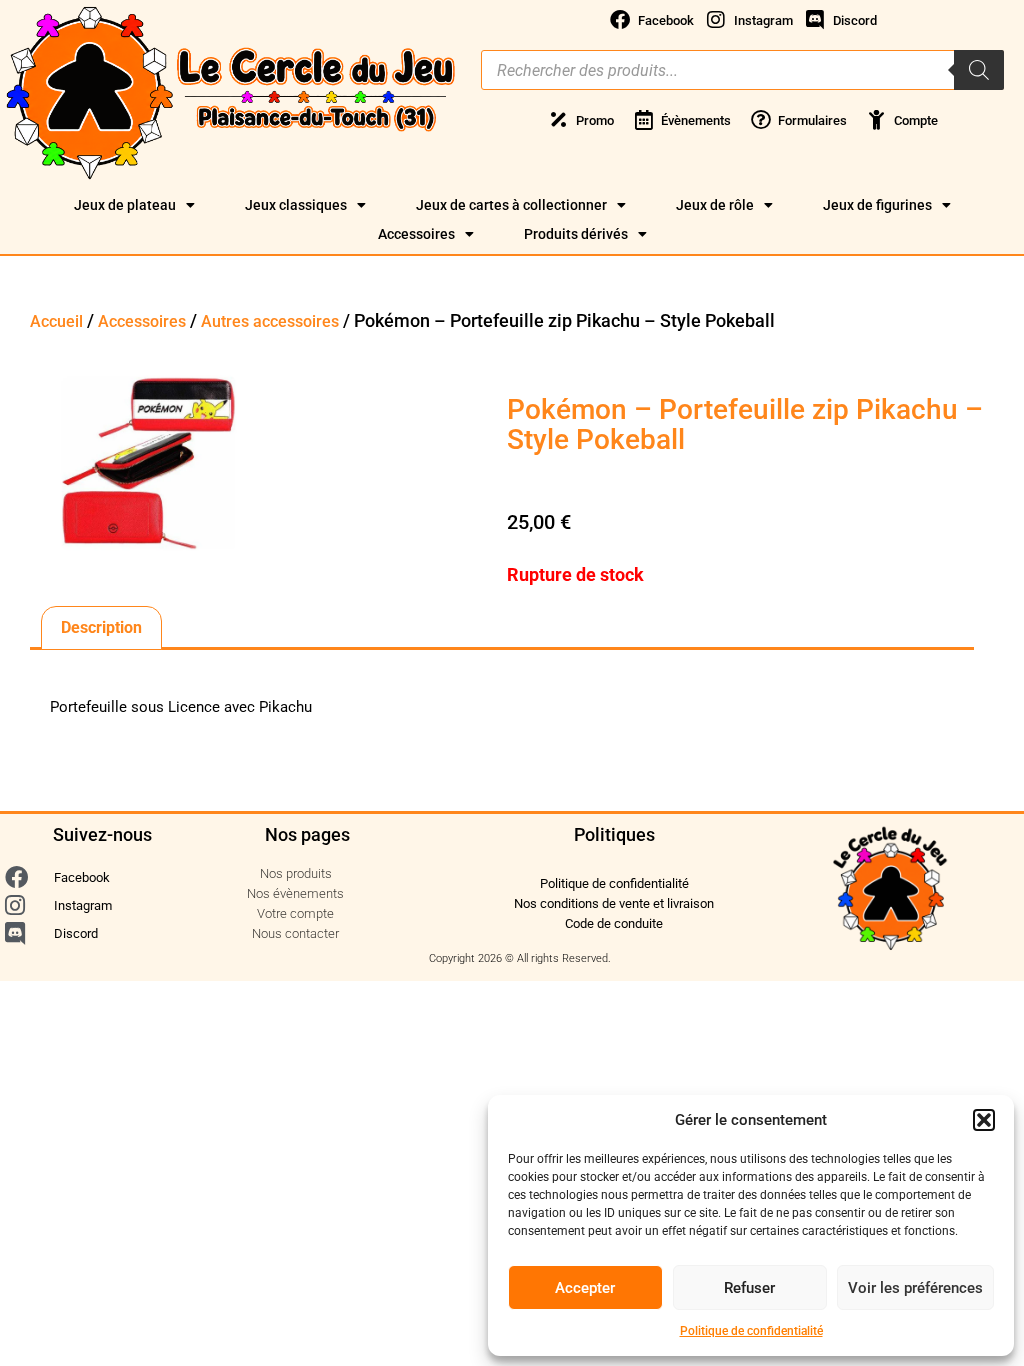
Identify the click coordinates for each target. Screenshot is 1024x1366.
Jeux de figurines (877, 205)
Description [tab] (101, 627)
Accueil (56, 321)
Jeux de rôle (715, 205)
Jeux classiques (296, 205)
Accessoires (416, 234)
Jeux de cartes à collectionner (511, 205)
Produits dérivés (576, 234)
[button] (984, 1120)
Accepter (585, 1288)
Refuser (749, 1288)
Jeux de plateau (125, 205)
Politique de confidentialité (751, 1331)
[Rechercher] (979, 70)
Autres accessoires (270, 321)
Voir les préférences (915, 1288)
